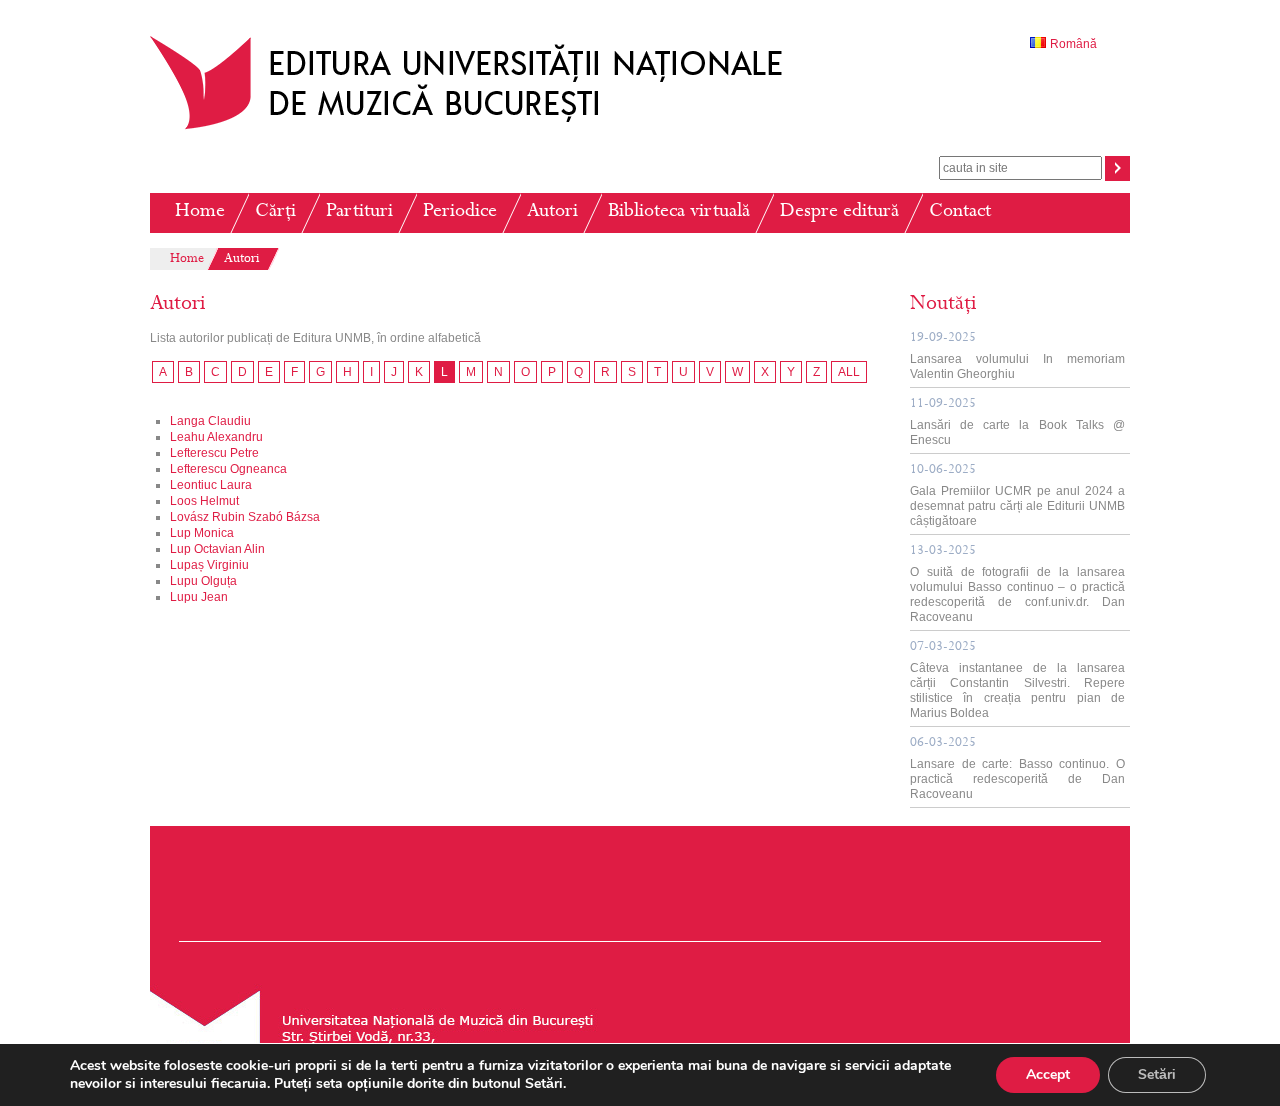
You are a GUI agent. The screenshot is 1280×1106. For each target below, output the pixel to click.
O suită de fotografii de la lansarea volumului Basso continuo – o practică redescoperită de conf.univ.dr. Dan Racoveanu (1017, 584)
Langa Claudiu (210, 421)
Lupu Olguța (203, 581)
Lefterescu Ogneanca (228, 469)
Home (200, 212)
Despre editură (839, 212)
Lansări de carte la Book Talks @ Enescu (1017, 422)
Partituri (359, 212)
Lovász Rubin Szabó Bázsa (245, 517)
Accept (1048, 1074)
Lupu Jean (199, 597)
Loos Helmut (204, 501)
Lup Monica (202, 533)
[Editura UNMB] (481, 129)
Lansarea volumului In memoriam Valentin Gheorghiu (1017, 356)
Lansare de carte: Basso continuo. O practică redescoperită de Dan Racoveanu (1017, 769)
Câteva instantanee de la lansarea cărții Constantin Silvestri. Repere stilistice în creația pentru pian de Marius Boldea (1017, 680)
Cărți (275, 212)
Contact (960, 212)
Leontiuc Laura (211, 485)
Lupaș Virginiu (209, 565)
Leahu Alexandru (216, 437)
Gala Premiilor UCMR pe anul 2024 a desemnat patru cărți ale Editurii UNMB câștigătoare (1017, 496)
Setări (1157, 1074)
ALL (849, 372)
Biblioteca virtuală (679, 212)
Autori (552, 212)
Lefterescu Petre (214, 453)
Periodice (460, 212)
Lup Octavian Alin (217, 549)
